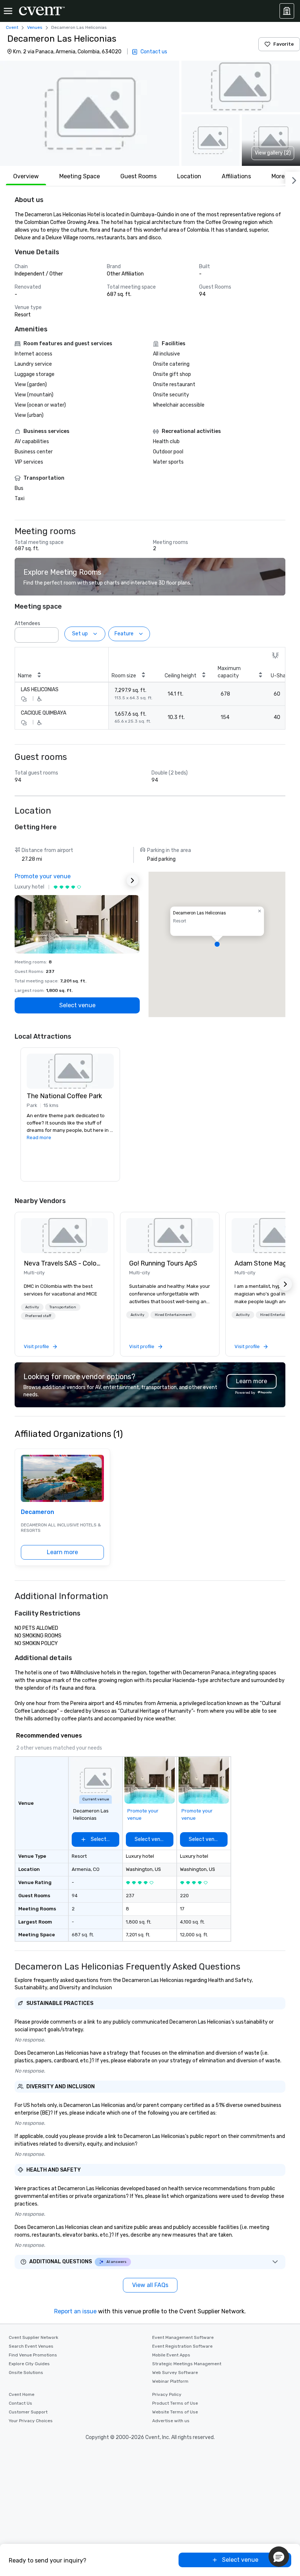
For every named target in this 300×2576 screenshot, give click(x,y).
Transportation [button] (63, 1307)
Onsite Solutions (26, 2373)
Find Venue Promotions (33, 2355)
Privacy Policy (167, 2394)
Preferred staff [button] (38, 1316)
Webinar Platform (170, 2381)
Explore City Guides (29, 2364)
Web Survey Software (175, 2373)
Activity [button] (32, 1307)
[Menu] (8, 11)
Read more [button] (39, 1137)
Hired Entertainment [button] (173, 1315)
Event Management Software (183, 2337)
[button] (90, 113)
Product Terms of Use (175, 2403)
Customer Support (28, 2412)
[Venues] (287, 11)
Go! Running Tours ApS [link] (163, 1263)
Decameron (37, 1512)
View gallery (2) (273, 153)
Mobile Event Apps (171, 2355)
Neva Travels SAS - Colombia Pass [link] (64, 1263)
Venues (35, 27)
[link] (64, 1236)
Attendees (27, 623)
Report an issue (75, 2311)
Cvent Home (22, 2394)
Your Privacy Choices (31, 2421)
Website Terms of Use (175, 2412)
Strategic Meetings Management (187, 2364)
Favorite (284, 44)
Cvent (12, 27)
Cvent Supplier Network (33, 2337)
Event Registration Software (182, 2346)
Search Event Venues (31, 2346)
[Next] (293, 179)
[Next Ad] (132, 880)
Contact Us (20, 2403)
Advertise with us (171, 2421)
